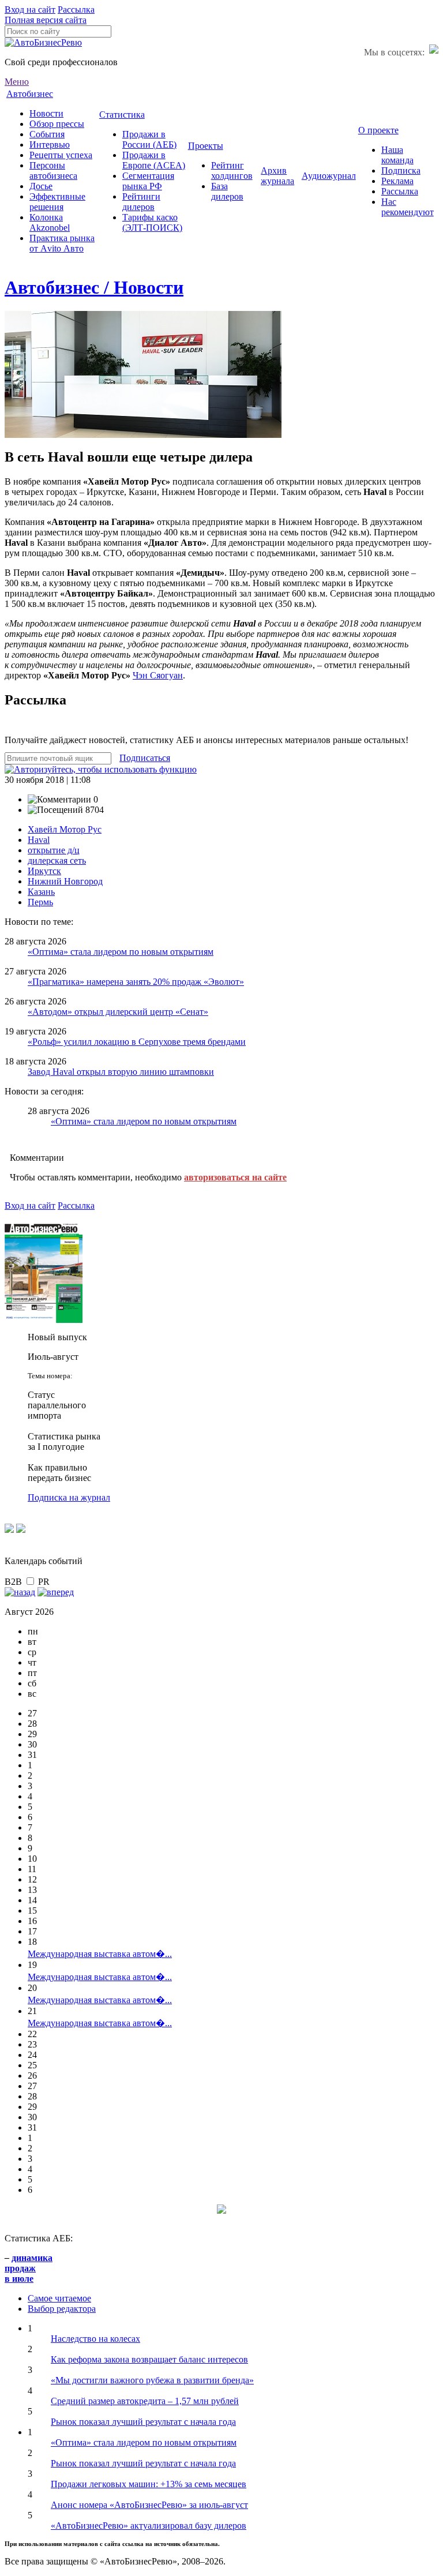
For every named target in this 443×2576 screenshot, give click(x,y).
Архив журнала (277, 176)
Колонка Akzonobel (50, 222)
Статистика (122, 115)
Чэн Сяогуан (158, 675)
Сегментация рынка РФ (148, 181)
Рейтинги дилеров (141, 202)
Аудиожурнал (329, 176)
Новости (46, 113)
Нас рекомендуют (408, 207)
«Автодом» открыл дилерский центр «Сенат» (118, 1012)
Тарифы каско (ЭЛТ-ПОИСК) (152, 222)
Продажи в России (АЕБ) (149, 139)
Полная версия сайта (46, 20)
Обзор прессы (57, 124)
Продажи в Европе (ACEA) (154, 160)
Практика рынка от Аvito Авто (62, 243)
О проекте (378, 130)
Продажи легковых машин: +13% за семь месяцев (149, 2484)
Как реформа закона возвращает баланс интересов (149, 2359)
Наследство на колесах (95, 2339)
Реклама (397, 181)
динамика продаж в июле (29, 2268)
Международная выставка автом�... (100, 1954)
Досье (41, 186)
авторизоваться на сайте (235, 1177)
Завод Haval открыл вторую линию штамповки (121, 1072)
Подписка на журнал (69, 1497)
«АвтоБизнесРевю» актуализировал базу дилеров (149, 2526)
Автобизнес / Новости (94, 287)
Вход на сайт (30, 10)
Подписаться (145, 758)
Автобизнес (30, 94)
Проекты (206, 146)
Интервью (50, 145)
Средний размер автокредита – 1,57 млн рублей (145, 2401)
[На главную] (43, 42)
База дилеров (227, 191)
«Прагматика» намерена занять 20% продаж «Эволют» (136, 982)
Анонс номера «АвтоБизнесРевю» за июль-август (149, 2505)
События (47, 134)
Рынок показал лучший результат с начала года (143, 2422)
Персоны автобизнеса (53, 170)
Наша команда (397, 155)
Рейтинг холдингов (232, 170)
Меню (17, 82)
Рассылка (76, 10)
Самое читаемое (59, 2298)
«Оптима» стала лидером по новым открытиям (121, 952)
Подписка (401, 170)
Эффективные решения (57, 202)
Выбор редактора (62, 2309)
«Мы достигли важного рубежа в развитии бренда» (152, 2380)
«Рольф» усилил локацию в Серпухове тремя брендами (137, 1042)
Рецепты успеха (61, 155)
